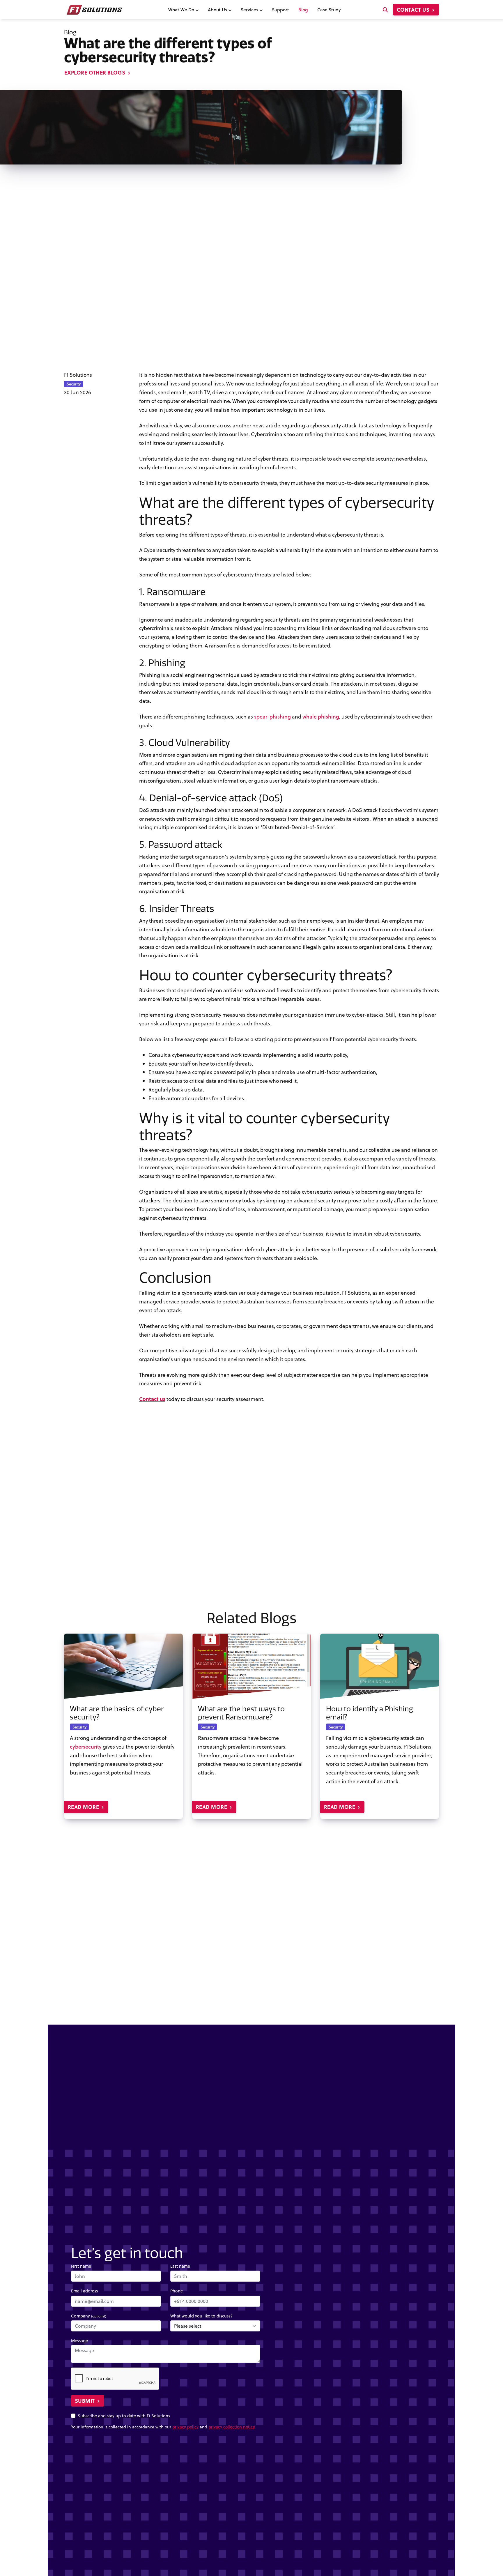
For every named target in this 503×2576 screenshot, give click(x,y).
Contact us (414, 10)
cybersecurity (86, 1747)
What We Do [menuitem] (182, 9)
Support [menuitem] (280, 9)
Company (89, 2316)
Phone (177, 2291)
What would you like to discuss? (201, 2316)
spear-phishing (272, 716)
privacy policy (185, 2427)
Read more (84, 1807)
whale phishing (321, 716)
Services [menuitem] (250, 9)
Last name (180, 2266)
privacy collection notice (232, 2427)
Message (79, 2341)
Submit (85, 2401)
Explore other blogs (95, 72)
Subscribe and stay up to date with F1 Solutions (124, 2416)
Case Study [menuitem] (329, 9)
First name (81, 2266)
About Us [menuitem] (218, 9)
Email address (84, 2291)
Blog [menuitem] (303, 9)
